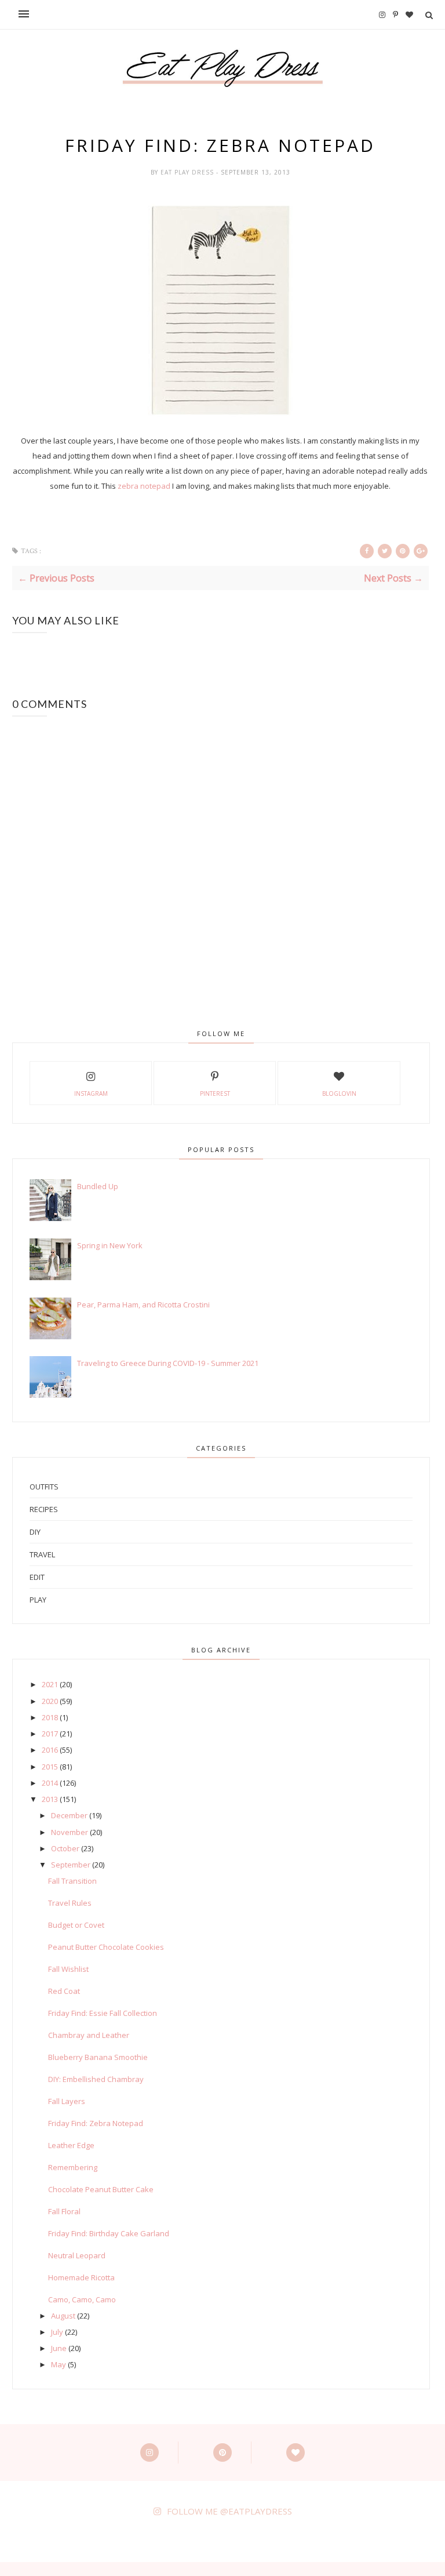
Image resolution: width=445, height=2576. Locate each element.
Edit (37, 1577)
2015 (50, 1767)
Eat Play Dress (188, 172)
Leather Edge (71, 2145)
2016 (50, 1750)
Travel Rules (70, 1903)
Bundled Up (98, 1186)
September (71, 1865)
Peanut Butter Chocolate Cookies (106, 1947)
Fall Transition (72, 1881)
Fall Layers (67, 2101)
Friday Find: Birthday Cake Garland (109, 2233)
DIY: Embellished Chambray (96, 2079)
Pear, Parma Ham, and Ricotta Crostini (143, 1305)
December (69, 1815)
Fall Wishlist (68, 1969)
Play (38, 1600)
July (57, 2332)
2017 (50, 1734)
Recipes (44, 1509)
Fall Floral (64, 2211)
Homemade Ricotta (81, 2277)
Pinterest (215, 1093)
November (70, 1832)
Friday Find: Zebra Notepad (96, 2123)
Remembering (73, 2167)
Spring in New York (110, 1245)
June (59, 2348)
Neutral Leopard (77, 2255)
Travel (42, 1554)
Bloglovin (339, 1093)
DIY (35, 1532)
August (63, 2316)
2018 (50, 1717)
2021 (50, 1684)
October (65, 1848)
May (59, 2364)
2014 (50, 1783)
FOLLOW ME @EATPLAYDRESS (229, 2511)
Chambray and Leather (89, 2035)
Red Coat (64, 1991)
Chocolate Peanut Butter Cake (101, 2189)
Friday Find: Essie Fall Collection (103, 2013)
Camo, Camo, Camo (82, 2299)
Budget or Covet (76, 1925)
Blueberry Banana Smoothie (98, 2057)
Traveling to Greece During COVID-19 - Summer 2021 (168, 1363)
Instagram (91, 1093)
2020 (50, 1701)
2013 (50, 1799)
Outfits (44, 1487)
